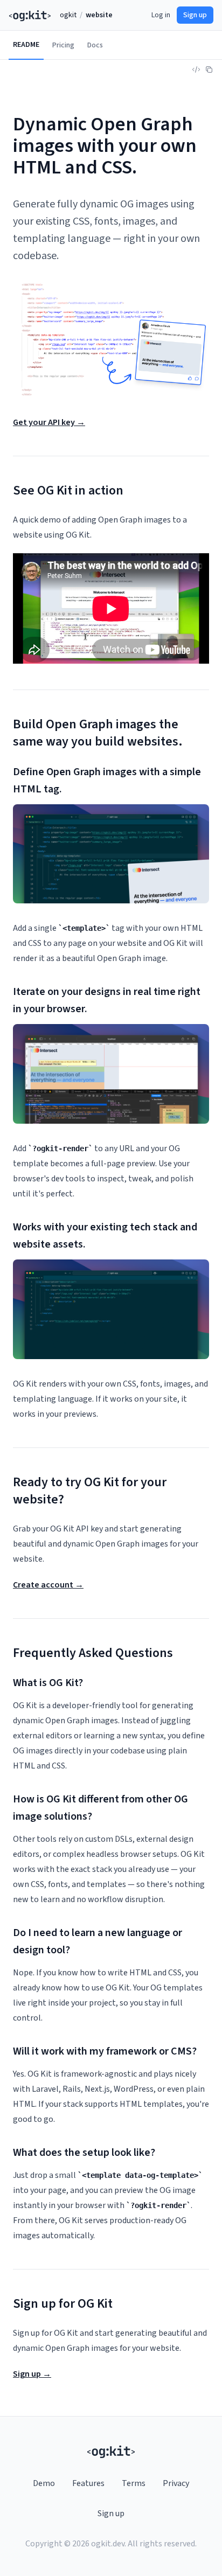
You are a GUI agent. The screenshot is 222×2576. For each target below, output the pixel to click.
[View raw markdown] (196, 69)
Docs (95, 45)
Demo (44, 2483)
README (26, 45)
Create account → (48, 1585)
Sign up (195, 15)
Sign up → (32, 2374)
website (99, 15)
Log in (161, 15)
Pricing (63, 45)
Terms (134, 2483)
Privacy (176, 2483)
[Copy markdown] (209, 69)
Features (88, 2483)
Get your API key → (49, 422)
